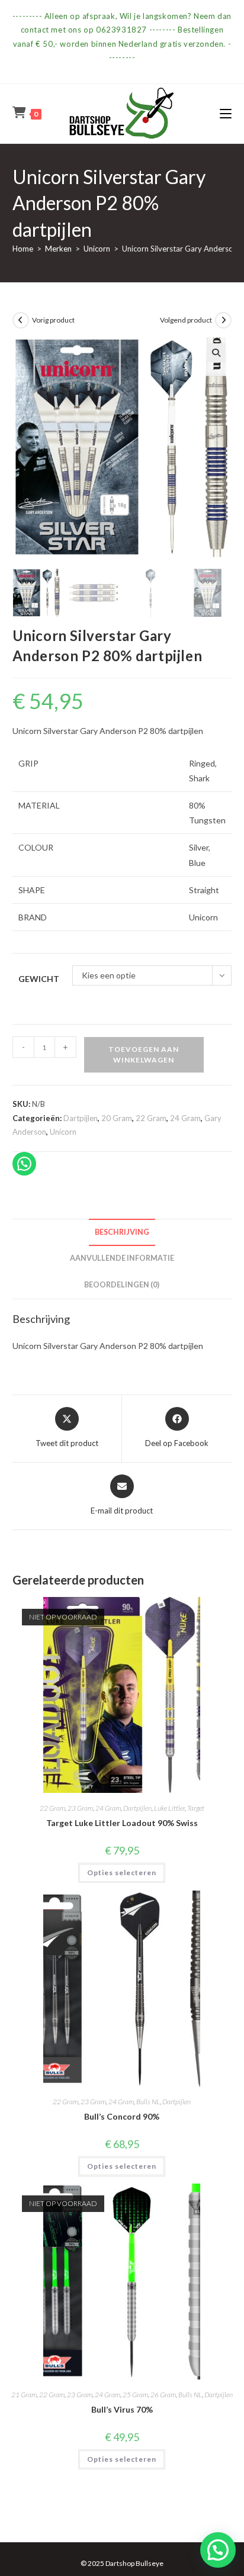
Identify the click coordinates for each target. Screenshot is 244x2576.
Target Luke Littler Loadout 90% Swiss (122, 1823)
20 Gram (117, 1118)
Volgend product (186, 320)
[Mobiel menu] (226, 113)
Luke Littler (169, 1808)
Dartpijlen (81, 1118)
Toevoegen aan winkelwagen (144, 1054)
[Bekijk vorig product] (21, 320)
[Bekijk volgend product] (223, 320)
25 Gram (135, 2395)
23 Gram (80, 1808)
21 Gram (24, 2395)
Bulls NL (148, 2102)
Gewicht (39, 979)
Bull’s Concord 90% (122, 2116)
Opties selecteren (122, 1873)
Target (196, 1808)
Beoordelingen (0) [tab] (122, 1285)
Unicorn (97, 249)
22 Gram (151, 1118)
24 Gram (185, 1118)
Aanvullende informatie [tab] (122, 1258)
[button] (216, 353)
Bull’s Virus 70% (122, 2409)
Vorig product (53, 320)
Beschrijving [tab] (122, 1232)
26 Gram (163, 2395)
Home (23, 249)
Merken (58, 249)
